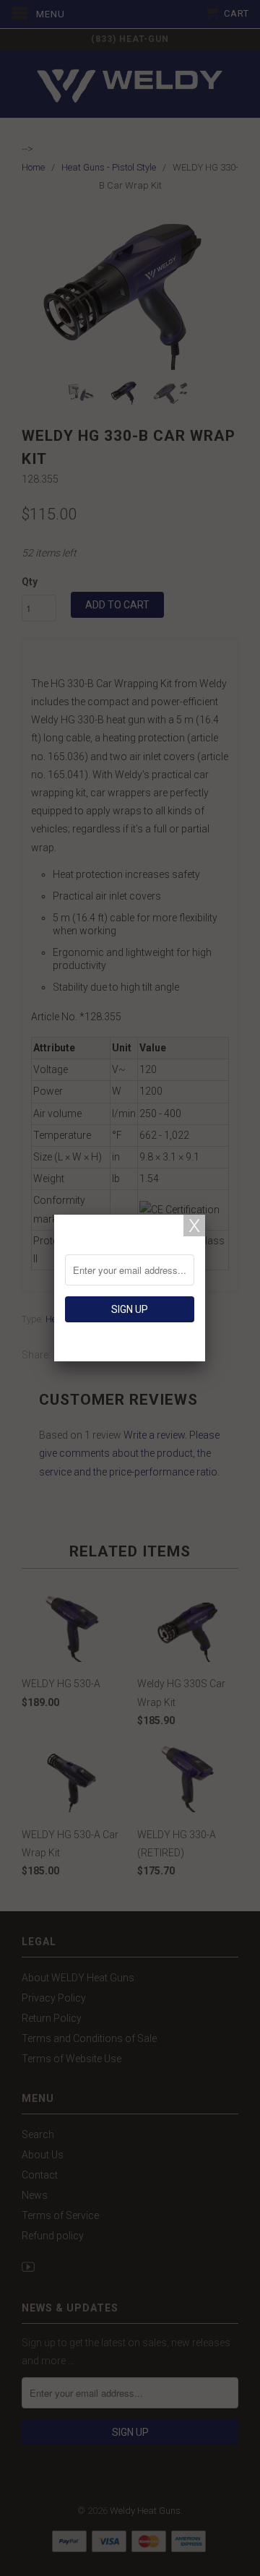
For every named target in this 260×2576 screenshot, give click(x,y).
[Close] (194, 1225)
